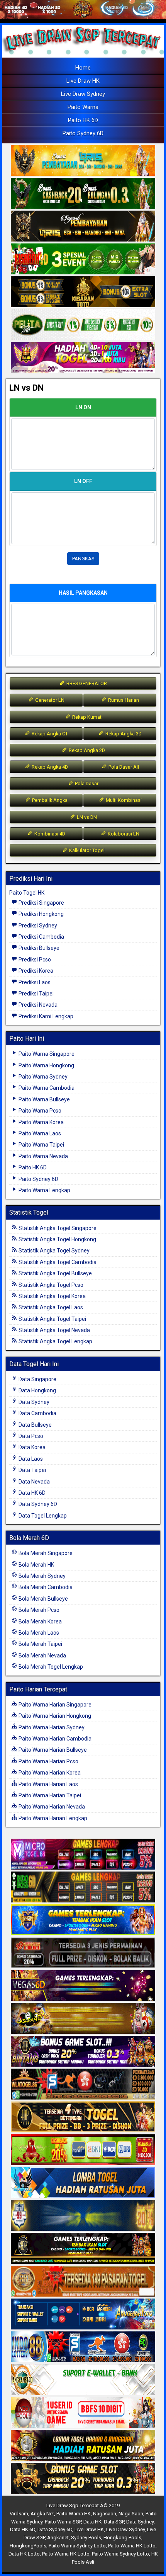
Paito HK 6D (83, 120)
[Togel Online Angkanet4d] (83, 2380)
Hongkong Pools (122, 2538)
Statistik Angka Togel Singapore (57, 1228)
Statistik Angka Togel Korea (52, 1296)
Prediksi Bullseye (38, 948)
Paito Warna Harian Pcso (48, 1761)
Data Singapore (37, 1379)
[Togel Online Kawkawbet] (83, 1953)
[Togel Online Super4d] (83, 226)
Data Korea (31, 1447)
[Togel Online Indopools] (83, 2413)
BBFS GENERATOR (86, 683)
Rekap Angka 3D (123, 734)
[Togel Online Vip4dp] (83, 2249)
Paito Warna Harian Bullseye (52, 1750)
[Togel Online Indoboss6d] (83, 1887)
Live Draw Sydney (83, 94)
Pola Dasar (86, 784)
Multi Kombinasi (123, 800)
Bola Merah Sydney (41, 1576)
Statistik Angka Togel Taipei (52, 1319)
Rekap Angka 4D (49, 767)
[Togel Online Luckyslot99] (83, 2216)
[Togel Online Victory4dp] (83, 1920)
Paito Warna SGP (63, 2522)
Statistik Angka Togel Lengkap (55, 1341)
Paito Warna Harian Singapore (54, 1705)
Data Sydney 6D (37, 1504)
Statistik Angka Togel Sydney (53, 1251)
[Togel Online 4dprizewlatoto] (83, 2117)
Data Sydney (33, 1402)
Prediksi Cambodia (41, 937)
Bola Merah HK (36, 1565)
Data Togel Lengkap (42, 1516)
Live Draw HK (83, 81)
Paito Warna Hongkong (46, 1065)
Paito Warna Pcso (39, 1111)
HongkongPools (28, 2546)
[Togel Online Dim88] (83, 194)
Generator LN (49, 700)
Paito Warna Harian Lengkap (52, 1818)
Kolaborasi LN (123, 834)
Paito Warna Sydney (42, 1077)
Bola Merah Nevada (42, 1656)
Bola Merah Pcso (38, 1610)
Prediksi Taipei (36, 994)
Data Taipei (32, 1470)
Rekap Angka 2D (86, 750)
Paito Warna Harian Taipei (49, 1795)
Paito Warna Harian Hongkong (54, 1716)
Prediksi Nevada (37, 1005)
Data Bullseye (35, 1425)
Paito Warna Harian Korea (49, 1773)
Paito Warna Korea (41, 1122)
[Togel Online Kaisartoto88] (83, 2150)
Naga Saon (131, 2514)
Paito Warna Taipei (41, 1145)
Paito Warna (83, 107)
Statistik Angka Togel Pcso (50, 1285)
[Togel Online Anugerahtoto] (83, 2314)
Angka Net (42, 2514)
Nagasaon (105, 2514)
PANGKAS (83, 559)
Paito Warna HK (74, 2514)
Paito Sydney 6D (83, 133)
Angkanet (58, 2538)
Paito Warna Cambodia (46, 1088)
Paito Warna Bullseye (44, 1099)
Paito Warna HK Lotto (132, 2546)
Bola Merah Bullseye (43, 1599)
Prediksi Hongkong (41, 914)
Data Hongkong (37, 1390)
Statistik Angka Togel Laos (50, 1307)
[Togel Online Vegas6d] (83, 1986)
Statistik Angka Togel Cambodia (57, 1262)
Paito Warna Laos (39, 1133)
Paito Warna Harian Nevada (51, 1807)
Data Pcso (30, 1436)
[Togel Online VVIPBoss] (83, 161)
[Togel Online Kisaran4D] (83, 259)
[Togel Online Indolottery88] (83, 2347)
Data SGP (114, 2522)
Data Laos (30, 1459)
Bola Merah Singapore (45, 1553)
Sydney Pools (86, 2538)
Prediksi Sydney (37, 926)
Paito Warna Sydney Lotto (77, 2546)
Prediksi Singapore (41, 903)
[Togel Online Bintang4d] (83, 2052)
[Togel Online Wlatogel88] (83, 2084)
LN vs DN (26, 388)
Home (83, 68)
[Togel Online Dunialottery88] (83, 2282)
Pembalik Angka (49, 800)
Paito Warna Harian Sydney (51, 1727)
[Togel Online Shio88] (83, 2446)
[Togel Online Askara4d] (83, 2019)
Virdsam (19, 2514)
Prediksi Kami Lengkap (45, 1016)
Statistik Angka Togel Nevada (54, 1330)
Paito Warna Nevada (43, 1156)
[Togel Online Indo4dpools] (83, 2183)
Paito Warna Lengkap (44, 1190)
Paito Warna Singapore (46, 1054)
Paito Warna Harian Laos (48, 1784)
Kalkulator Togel (86, 850)
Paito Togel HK (27, 893)
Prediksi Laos (34, 982)
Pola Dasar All (123, 767)
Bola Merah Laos (38, 1633)
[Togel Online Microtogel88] (83, 1855)
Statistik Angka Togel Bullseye (55, 1273)
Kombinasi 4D (49, 834)
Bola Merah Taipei (40, 1644)
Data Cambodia (37, 1413)
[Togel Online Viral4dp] (83, 358)
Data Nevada (34, 1482)
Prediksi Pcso (34, 960)
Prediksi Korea (35, 971)
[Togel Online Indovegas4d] (83, 2479)
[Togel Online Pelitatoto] (83, 325)
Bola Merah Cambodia (45, 1587)
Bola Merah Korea (40, 1621)
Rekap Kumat (86, 717)
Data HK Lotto (24, 2554)
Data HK (92, 2522)
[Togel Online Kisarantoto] (83, 292)
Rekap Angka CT (49, 734)
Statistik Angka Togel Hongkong (57, 1239)
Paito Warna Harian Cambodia (54, 1739)
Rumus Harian (123, 700)
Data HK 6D (31, 1493)
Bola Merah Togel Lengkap (50, 1667)
